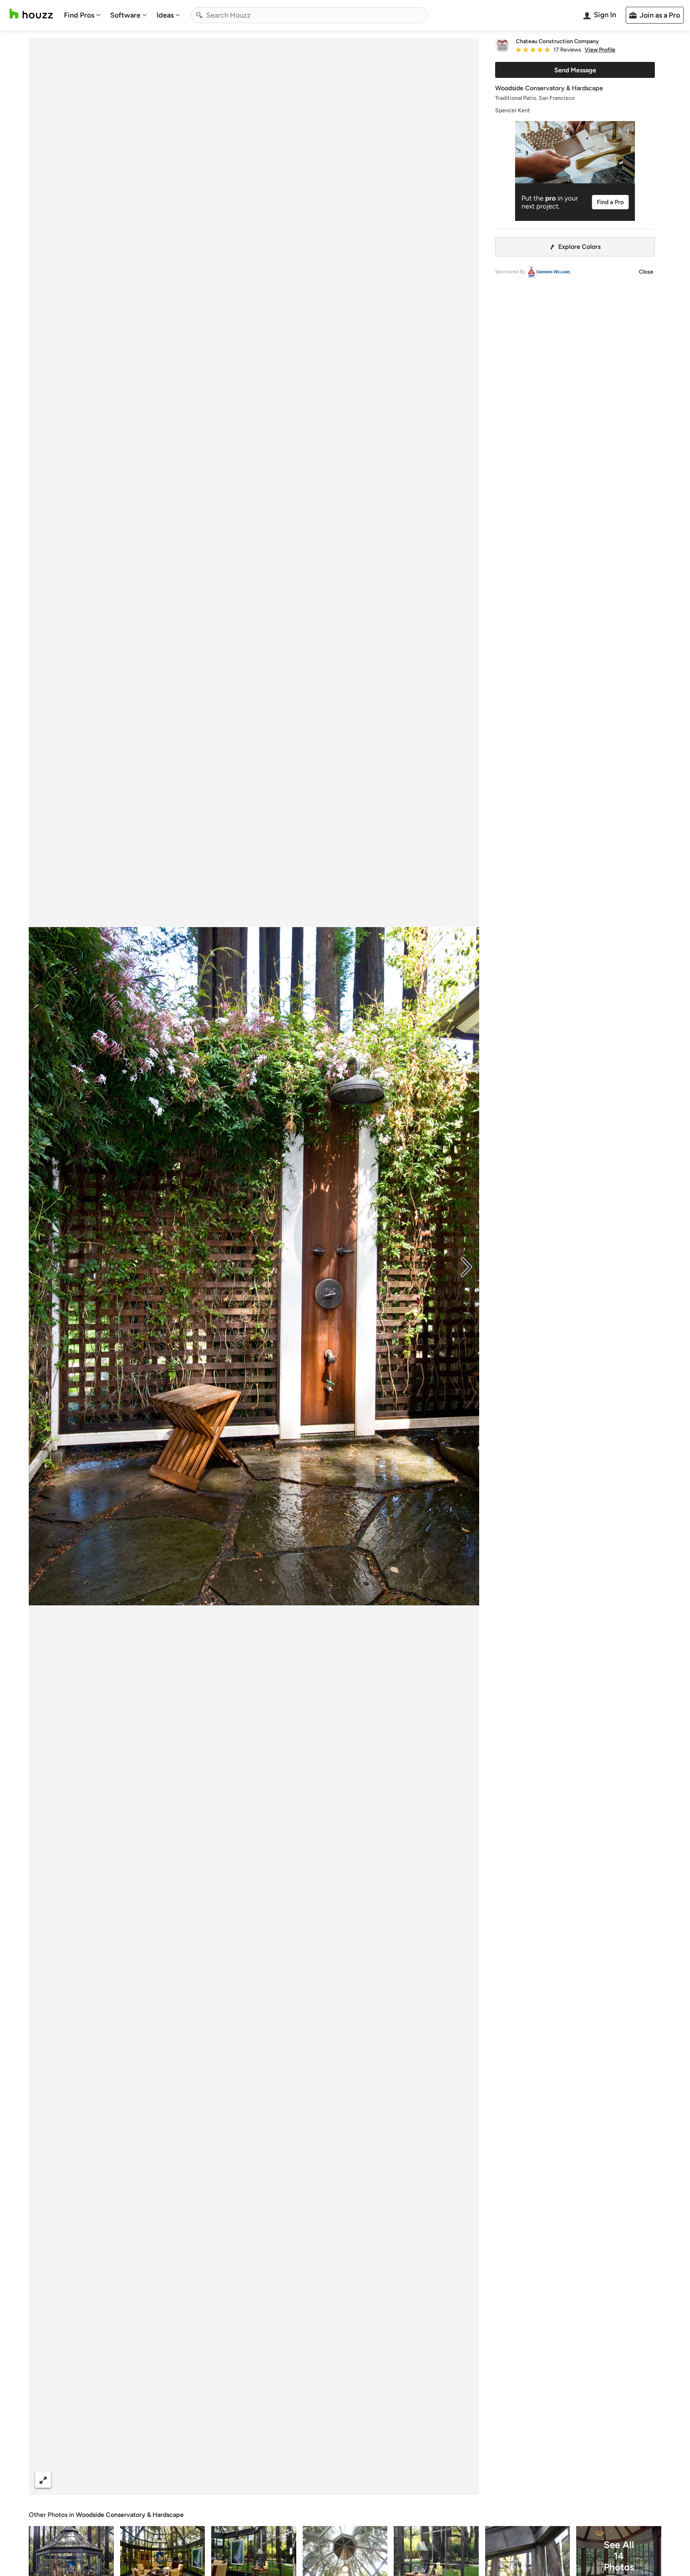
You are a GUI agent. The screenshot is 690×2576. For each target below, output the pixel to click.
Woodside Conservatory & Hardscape (130, 2515)
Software (125, 15)
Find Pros (79, 15)
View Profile (600, 50)
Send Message (575, 70)
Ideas (165, 15)
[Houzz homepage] (31, 14)
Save (280, 2480)
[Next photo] (466, 1266)
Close (646, 272)
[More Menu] (465, 2480)
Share (239, 2480)
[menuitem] (82, 15)
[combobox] (309, 15)
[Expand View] (43, 2480)
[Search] (199, 15)
